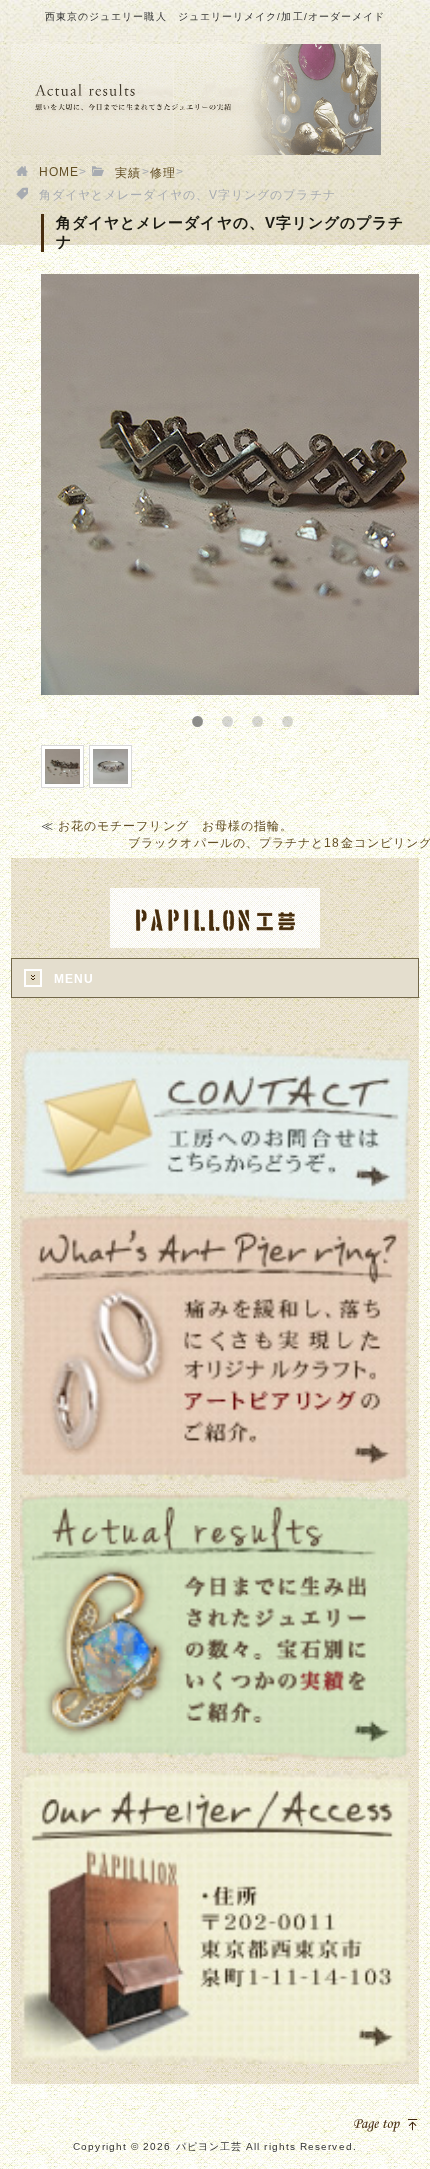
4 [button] (300, 715)
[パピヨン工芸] (215, 941)
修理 (163, 173)
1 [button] (210, 715)
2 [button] (240, 715)
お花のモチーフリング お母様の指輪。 (175, 826)
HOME (59, 172)
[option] (230, 484)
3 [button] (270, 715)
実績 (128, 173)
